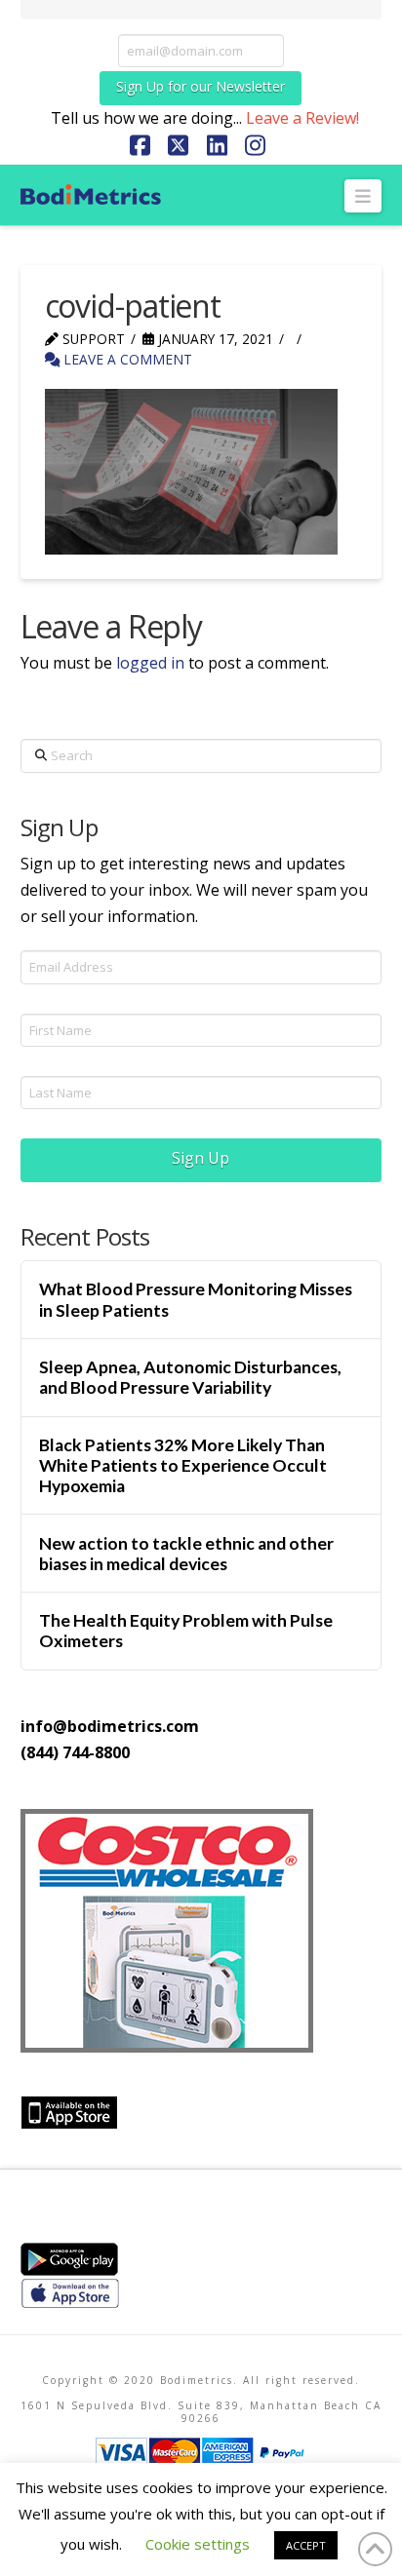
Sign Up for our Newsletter (201, 86)
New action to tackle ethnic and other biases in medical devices (186, 1554)
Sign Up (201, 1158)
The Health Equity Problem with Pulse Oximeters (186, 1631)
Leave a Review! (302, 118)
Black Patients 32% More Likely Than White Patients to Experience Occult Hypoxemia (183, 1465)
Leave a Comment (126, 359)
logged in (150, 663)
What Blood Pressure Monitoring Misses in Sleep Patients (196, 1299)
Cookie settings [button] (198, 2544)
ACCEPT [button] (306, 2545)
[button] (363, 196)
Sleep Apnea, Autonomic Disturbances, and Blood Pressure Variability (190, 1377)
